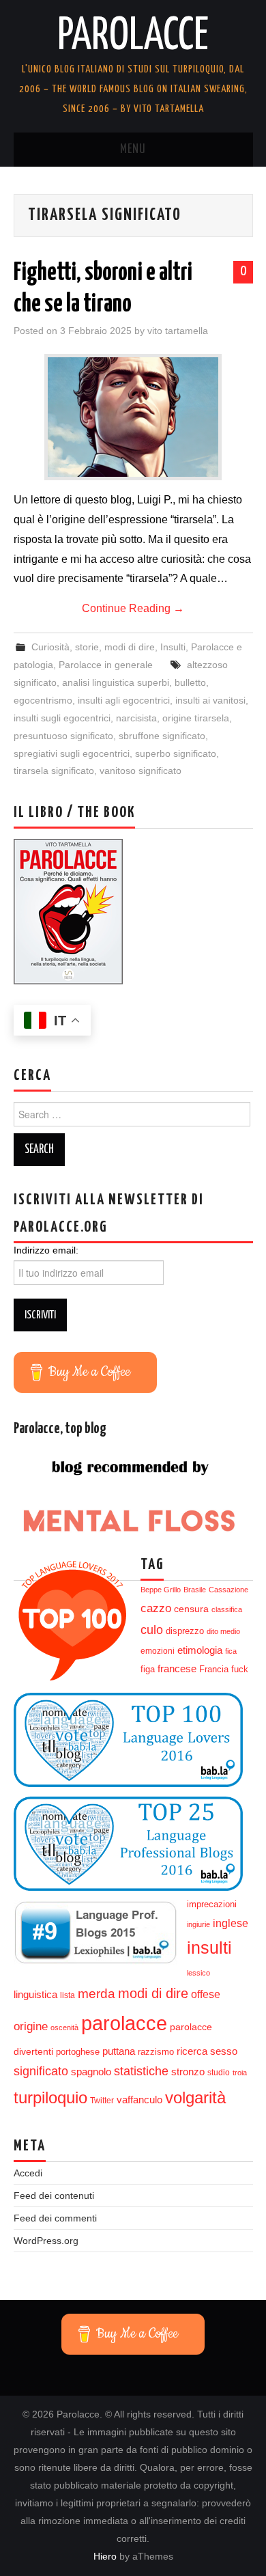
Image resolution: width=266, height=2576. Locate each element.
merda (97, 1994)
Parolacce (133, 37)
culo (152, 1630)
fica (231, 1651)
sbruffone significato (162, 736)
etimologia (200, 1650)
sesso (224, 2051)
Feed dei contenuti (54, 2196)
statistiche (141, 2071)
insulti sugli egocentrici (62, 718)
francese (177, 1669)
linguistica (35, 1994)
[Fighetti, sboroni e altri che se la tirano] (133, 417)
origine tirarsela (196, 718)
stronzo (188, 2072)
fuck (240, 1670)
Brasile (195, 1590)
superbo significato (176, 753)
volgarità (195, 2098)
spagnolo (91, 2072)
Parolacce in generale (106, 665)
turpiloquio (50, 2097)
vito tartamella (178, 331)
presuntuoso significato (63, 736)
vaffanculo (139, 2100)
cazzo (156, 1608)
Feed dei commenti (55, 2218)
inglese (231, 1923)
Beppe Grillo (161, 1590)
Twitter (102, 2101)
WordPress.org (46, 2241)
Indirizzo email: (46, 1250)
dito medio (223, 1631)
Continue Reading (133, 608)
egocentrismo (43, 700)
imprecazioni (212, 1905)
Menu (133, 150)
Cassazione (228, 1590)
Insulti (173, 647)
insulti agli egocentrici (124, 700)
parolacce (124, 2023)
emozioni (158, 1651)
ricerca (192, 2051)
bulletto (190, 682)
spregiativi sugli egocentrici (72, 753)
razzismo (156, 2052)
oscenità (64, 2027)
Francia (214, 1670)
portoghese (78, 2052)
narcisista (136, 718)
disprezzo (185, 1631)
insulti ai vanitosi (210, 700)
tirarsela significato (54, 771)
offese (206, 1994)
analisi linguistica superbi (116, 682)
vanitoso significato (141, 771)
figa (148, 1670)
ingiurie (198, 1924)
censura (191, 1609)
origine (31, 2026)
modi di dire (153, 1993)
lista (68, 1995)
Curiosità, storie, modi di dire (93, 647)
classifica (227, 1609)
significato (41, 2071)
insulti (209, 1948)
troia (240, 2073)
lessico (198, 1973)
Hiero (105, 2556)
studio (219, 2073)
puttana (119, 2051)
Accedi (28, 2173)
